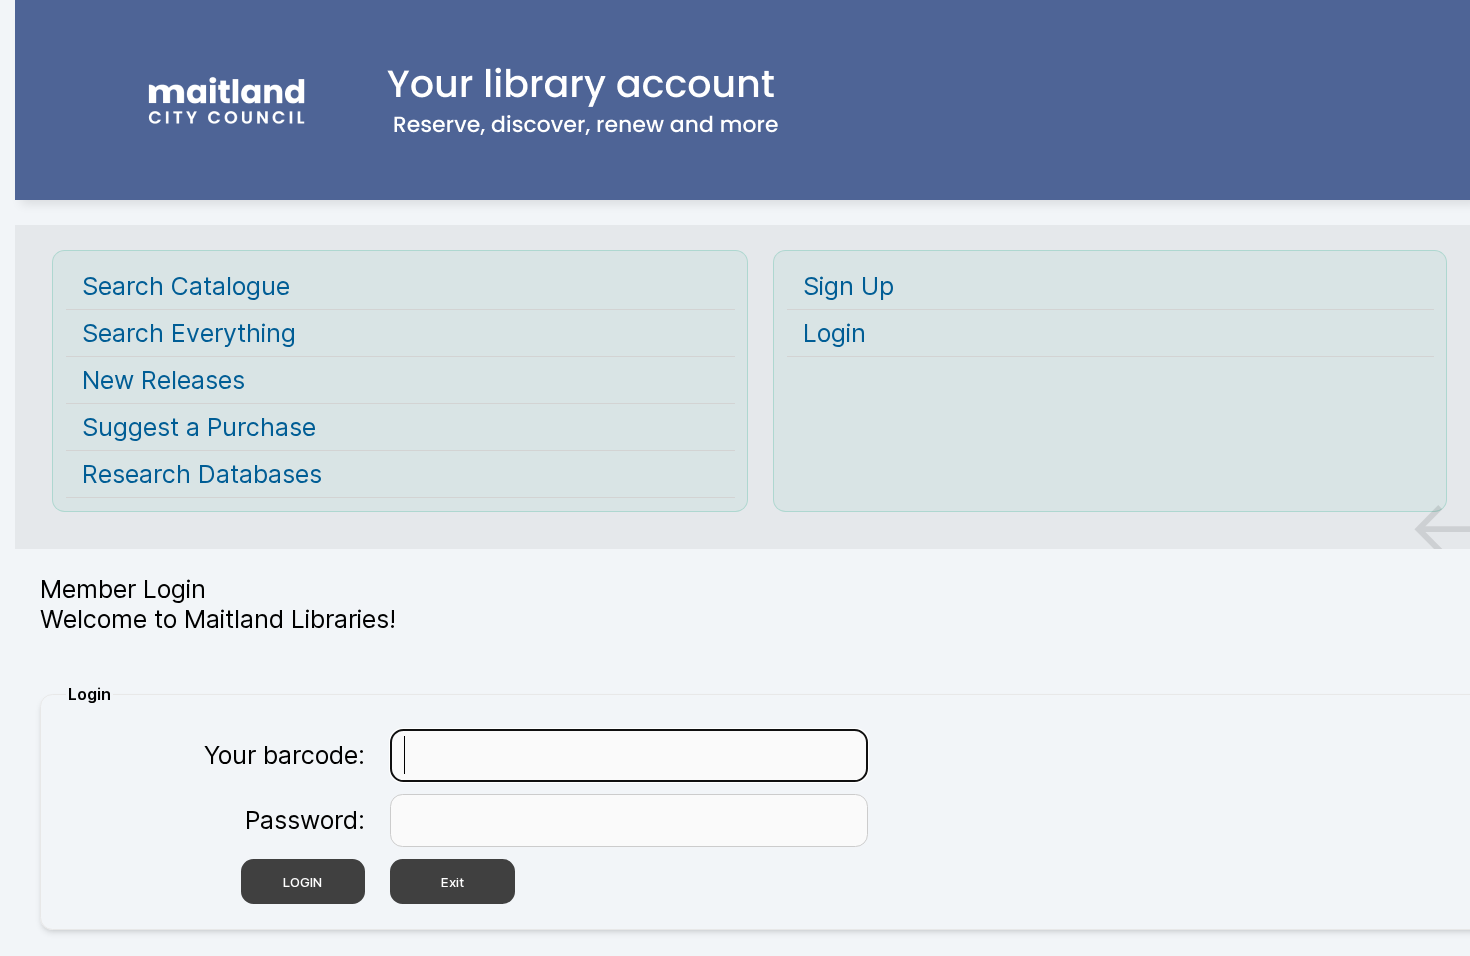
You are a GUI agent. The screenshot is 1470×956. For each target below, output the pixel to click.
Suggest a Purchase (199, 427)
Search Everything (189, 333)
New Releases (163, 380)
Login (834, 333)
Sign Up (848, 286)
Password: (305, 820)
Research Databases (202, 474)
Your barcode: (284, 755)
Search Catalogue (186, 286)
